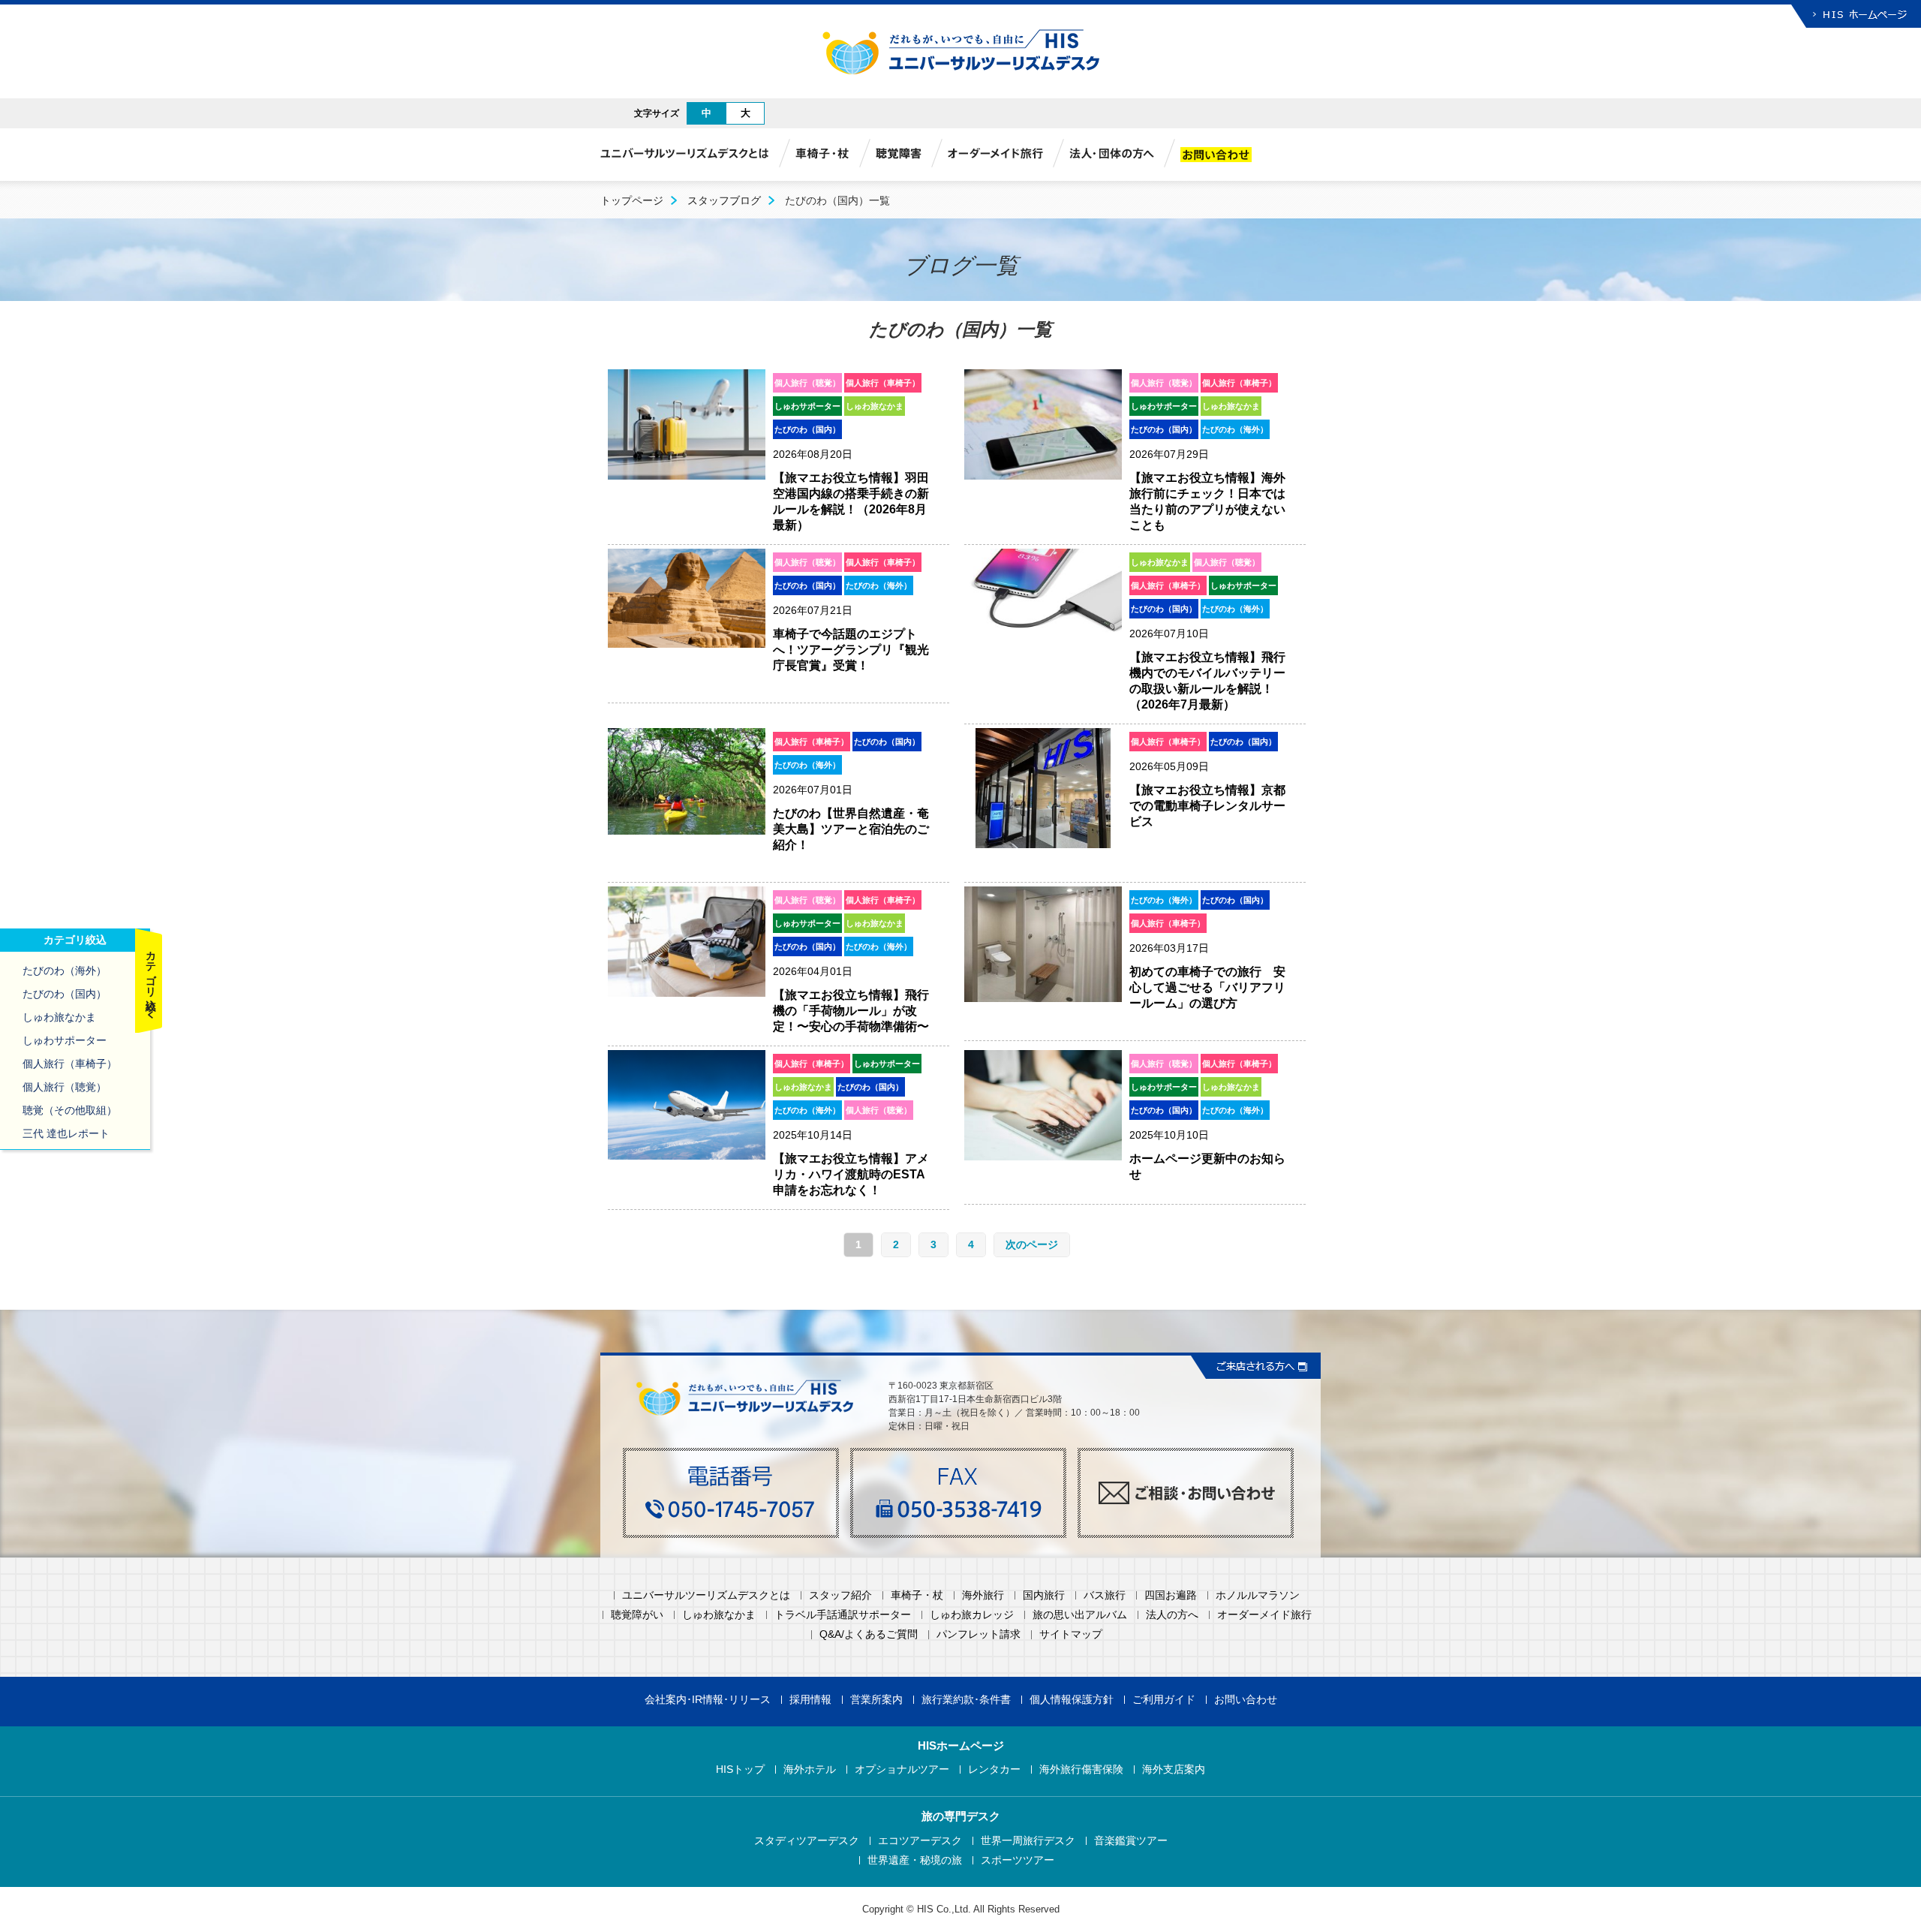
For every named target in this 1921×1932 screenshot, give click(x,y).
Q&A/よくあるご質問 (869, 1634)
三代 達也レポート (66, 1133)
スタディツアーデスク (807, 1841)
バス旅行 (1105, 1595)
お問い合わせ (1246, 1700)
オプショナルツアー (902, 1769)
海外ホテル (810, 1769)
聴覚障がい (637, 1615)
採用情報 (810, 1700)
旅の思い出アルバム (1080, 1615)
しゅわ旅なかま (59, 1017)
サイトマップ (1071, 1634)
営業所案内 (876, 1700)
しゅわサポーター (65, 1040)
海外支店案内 (1174, 1769)
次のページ (1032, 1244)
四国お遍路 (1171, 1595)
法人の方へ (1172, 1615)
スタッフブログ (724, 200)
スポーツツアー (1018, 1860)
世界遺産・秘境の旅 (915, 1860)
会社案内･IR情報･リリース (708, 1700)
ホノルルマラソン (1258, 1595)
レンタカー (994, 1769)
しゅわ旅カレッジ (972, 1615)
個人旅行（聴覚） (65, 1087)
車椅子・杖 (917, 1595)
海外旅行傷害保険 (1081, 1769)
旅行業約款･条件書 (966, 1700)
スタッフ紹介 (840, 1595)
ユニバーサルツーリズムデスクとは (706, 1595)
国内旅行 (1044, 1595)
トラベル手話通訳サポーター (843, 1615)
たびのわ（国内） (65, 994)
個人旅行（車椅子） (70, 1064)
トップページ (632, 200)
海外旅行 (983, 1595)
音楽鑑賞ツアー (1131, 1841)
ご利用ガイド (1164, 1700)
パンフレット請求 (979, 1634)
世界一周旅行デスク (1028, 1841)
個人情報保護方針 (1072, 1700)
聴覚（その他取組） (70, 1110)
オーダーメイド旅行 (1264, 1615)
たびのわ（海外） (65, 971)
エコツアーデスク (920, 1841)
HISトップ (740, 1769)
